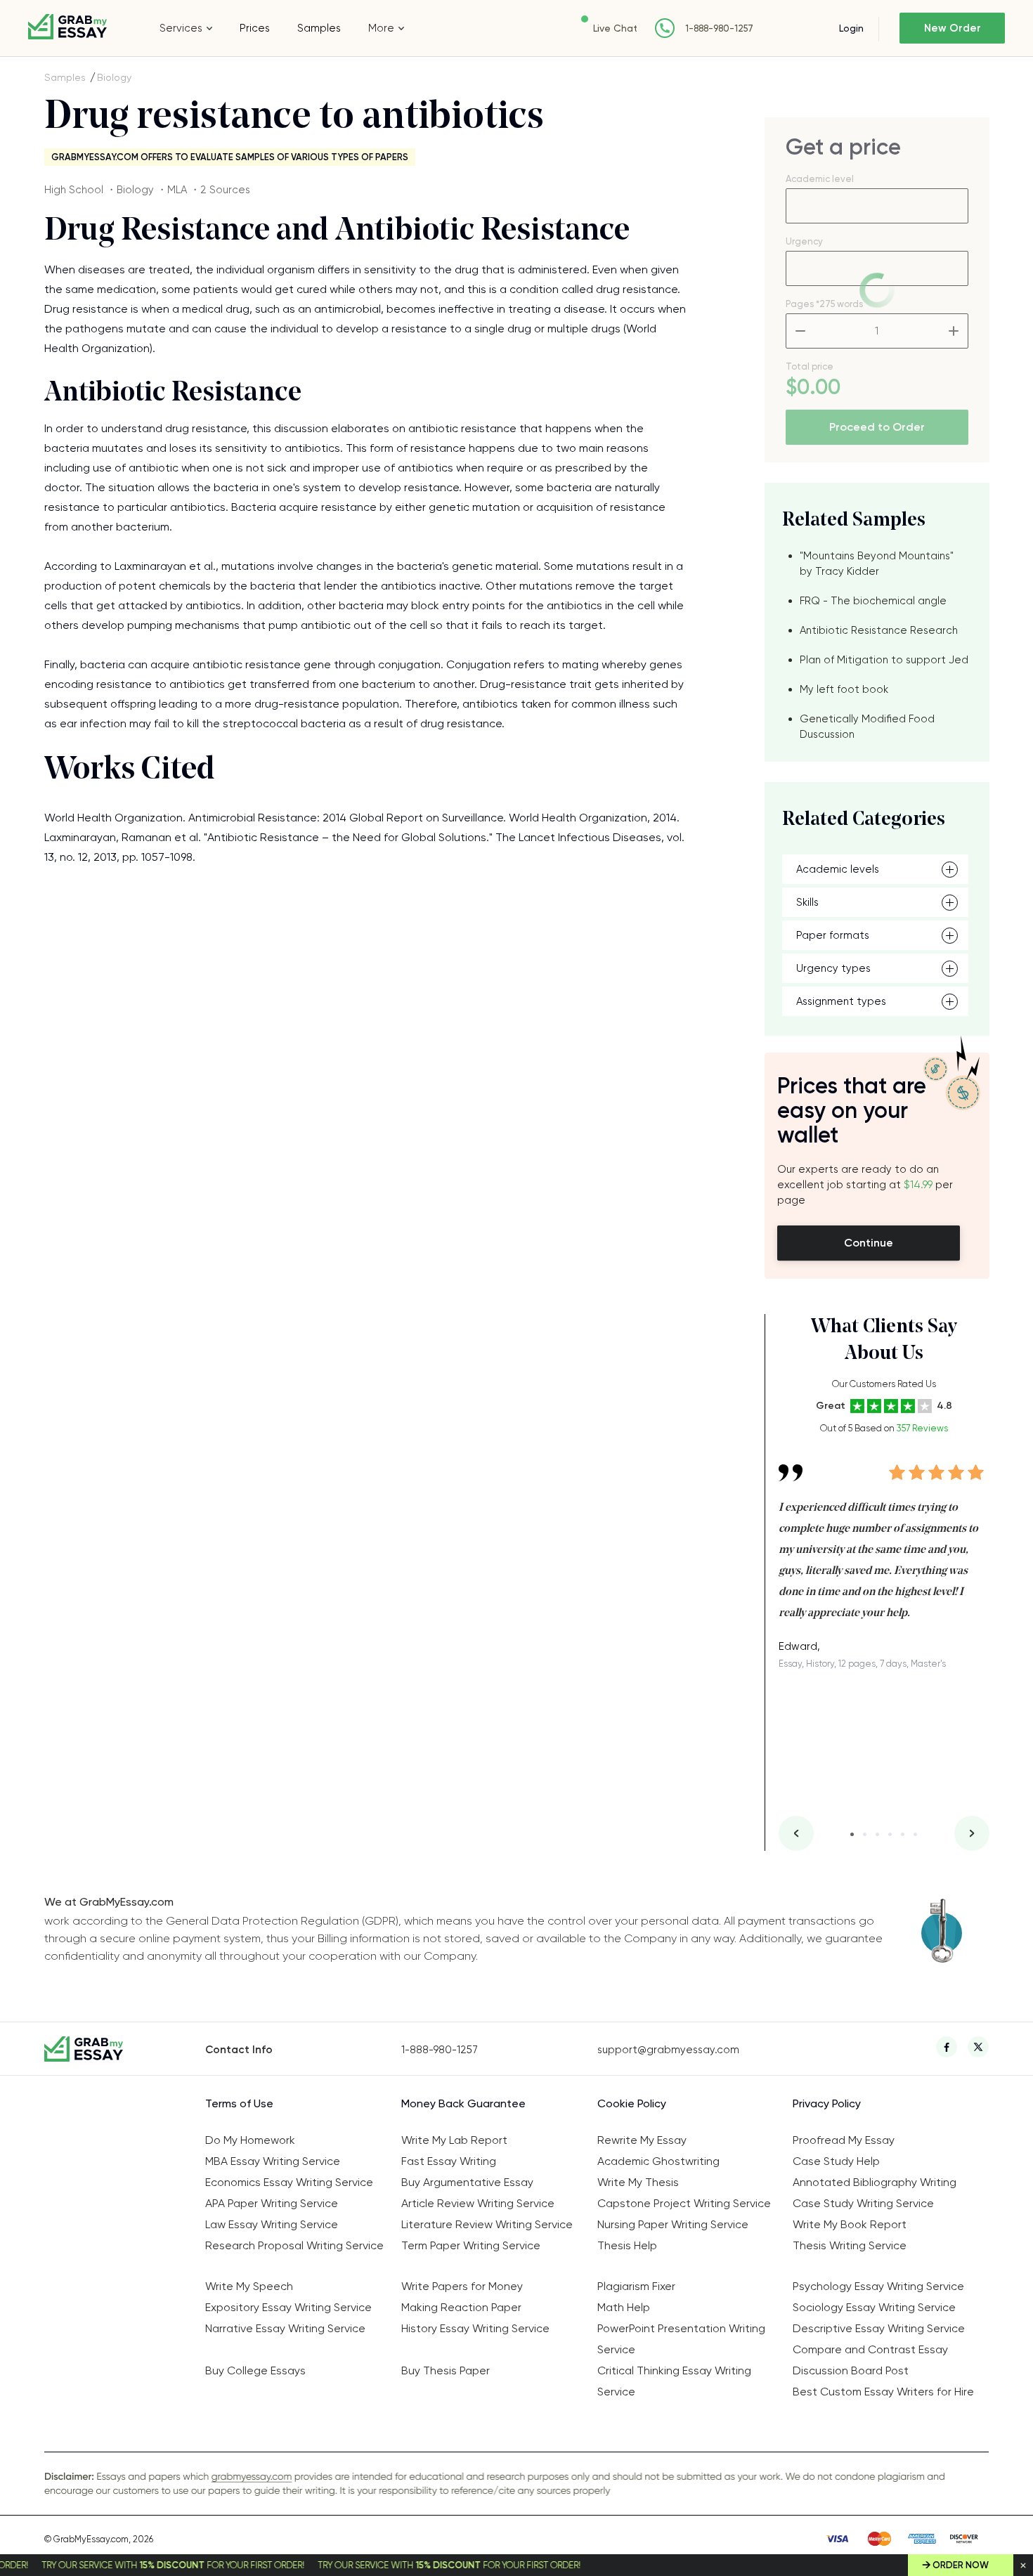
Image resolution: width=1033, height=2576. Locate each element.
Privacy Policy (827, 2103)
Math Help (624, 2307)
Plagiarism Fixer (636, 2286)
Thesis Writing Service (850, 2245)
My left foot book (844, 689)
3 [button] (877, 1834)
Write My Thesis (638, 2182)
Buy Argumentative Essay (467, 2182)
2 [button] (865, 1834)
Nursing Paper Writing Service (673, 2224)
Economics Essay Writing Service (289, 2182)
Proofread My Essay (844, 2140)
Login (851, 28)
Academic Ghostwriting (658, 2161)
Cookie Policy (632, 2103)
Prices (255, 28)
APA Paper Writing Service (272, 2203)
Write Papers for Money (462, 2286)
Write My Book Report (850, 2224)
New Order (953, 28)
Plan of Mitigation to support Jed (884, 660)
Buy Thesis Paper (446, 2370)
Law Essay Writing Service (272, 2224)
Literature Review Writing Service (487, 2224)
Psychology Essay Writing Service (878, 2286)
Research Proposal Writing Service (294, 2245)
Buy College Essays (255, 2370)
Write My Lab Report (454, 2140)
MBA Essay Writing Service (273, 2161)
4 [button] (890, 1834)
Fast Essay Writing (449, 2161)
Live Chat (615, 28)
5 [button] (903, 1834)
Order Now (961, 2565)
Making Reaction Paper (461, 2307)
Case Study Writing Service (863, 2203)
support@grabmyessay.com (668, 2050)
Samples (319, 28)
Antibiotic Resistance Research (879, 630)
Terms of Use (239, 2103)
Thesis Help (627, 2245)
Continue (869, 1243)
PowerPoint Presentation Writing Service (681, 2339)
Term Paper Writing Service (471, 2245)
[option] (884, 1556)
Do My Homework (250, 2140)
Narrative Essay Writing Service (285, 2328)
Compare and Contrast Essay (870, 2349)
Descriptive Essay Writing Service (879, 2328)
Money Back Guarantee (463, 2103)
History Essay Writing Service (475, 2328)
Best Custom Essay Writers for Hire (883, 2392)
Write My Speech (249, 2286)
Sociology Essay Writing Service (874, 2307)
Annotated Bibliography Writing (875, 2182)
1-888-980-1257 (719, 28)
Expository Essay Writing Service (288, 2307)
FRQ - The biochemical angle (873, 601)
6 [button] (915, 1834)
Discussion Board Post (851, 2370)
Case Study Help (836, 2161)
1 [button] (852, 1834)
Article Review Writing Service (478, 2203)
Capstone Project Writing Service (684, 2203)
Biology (114, 77)
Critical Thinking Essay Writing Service (674, 2381)
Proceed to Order (877, 427)
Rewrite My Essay (642, 2140)
